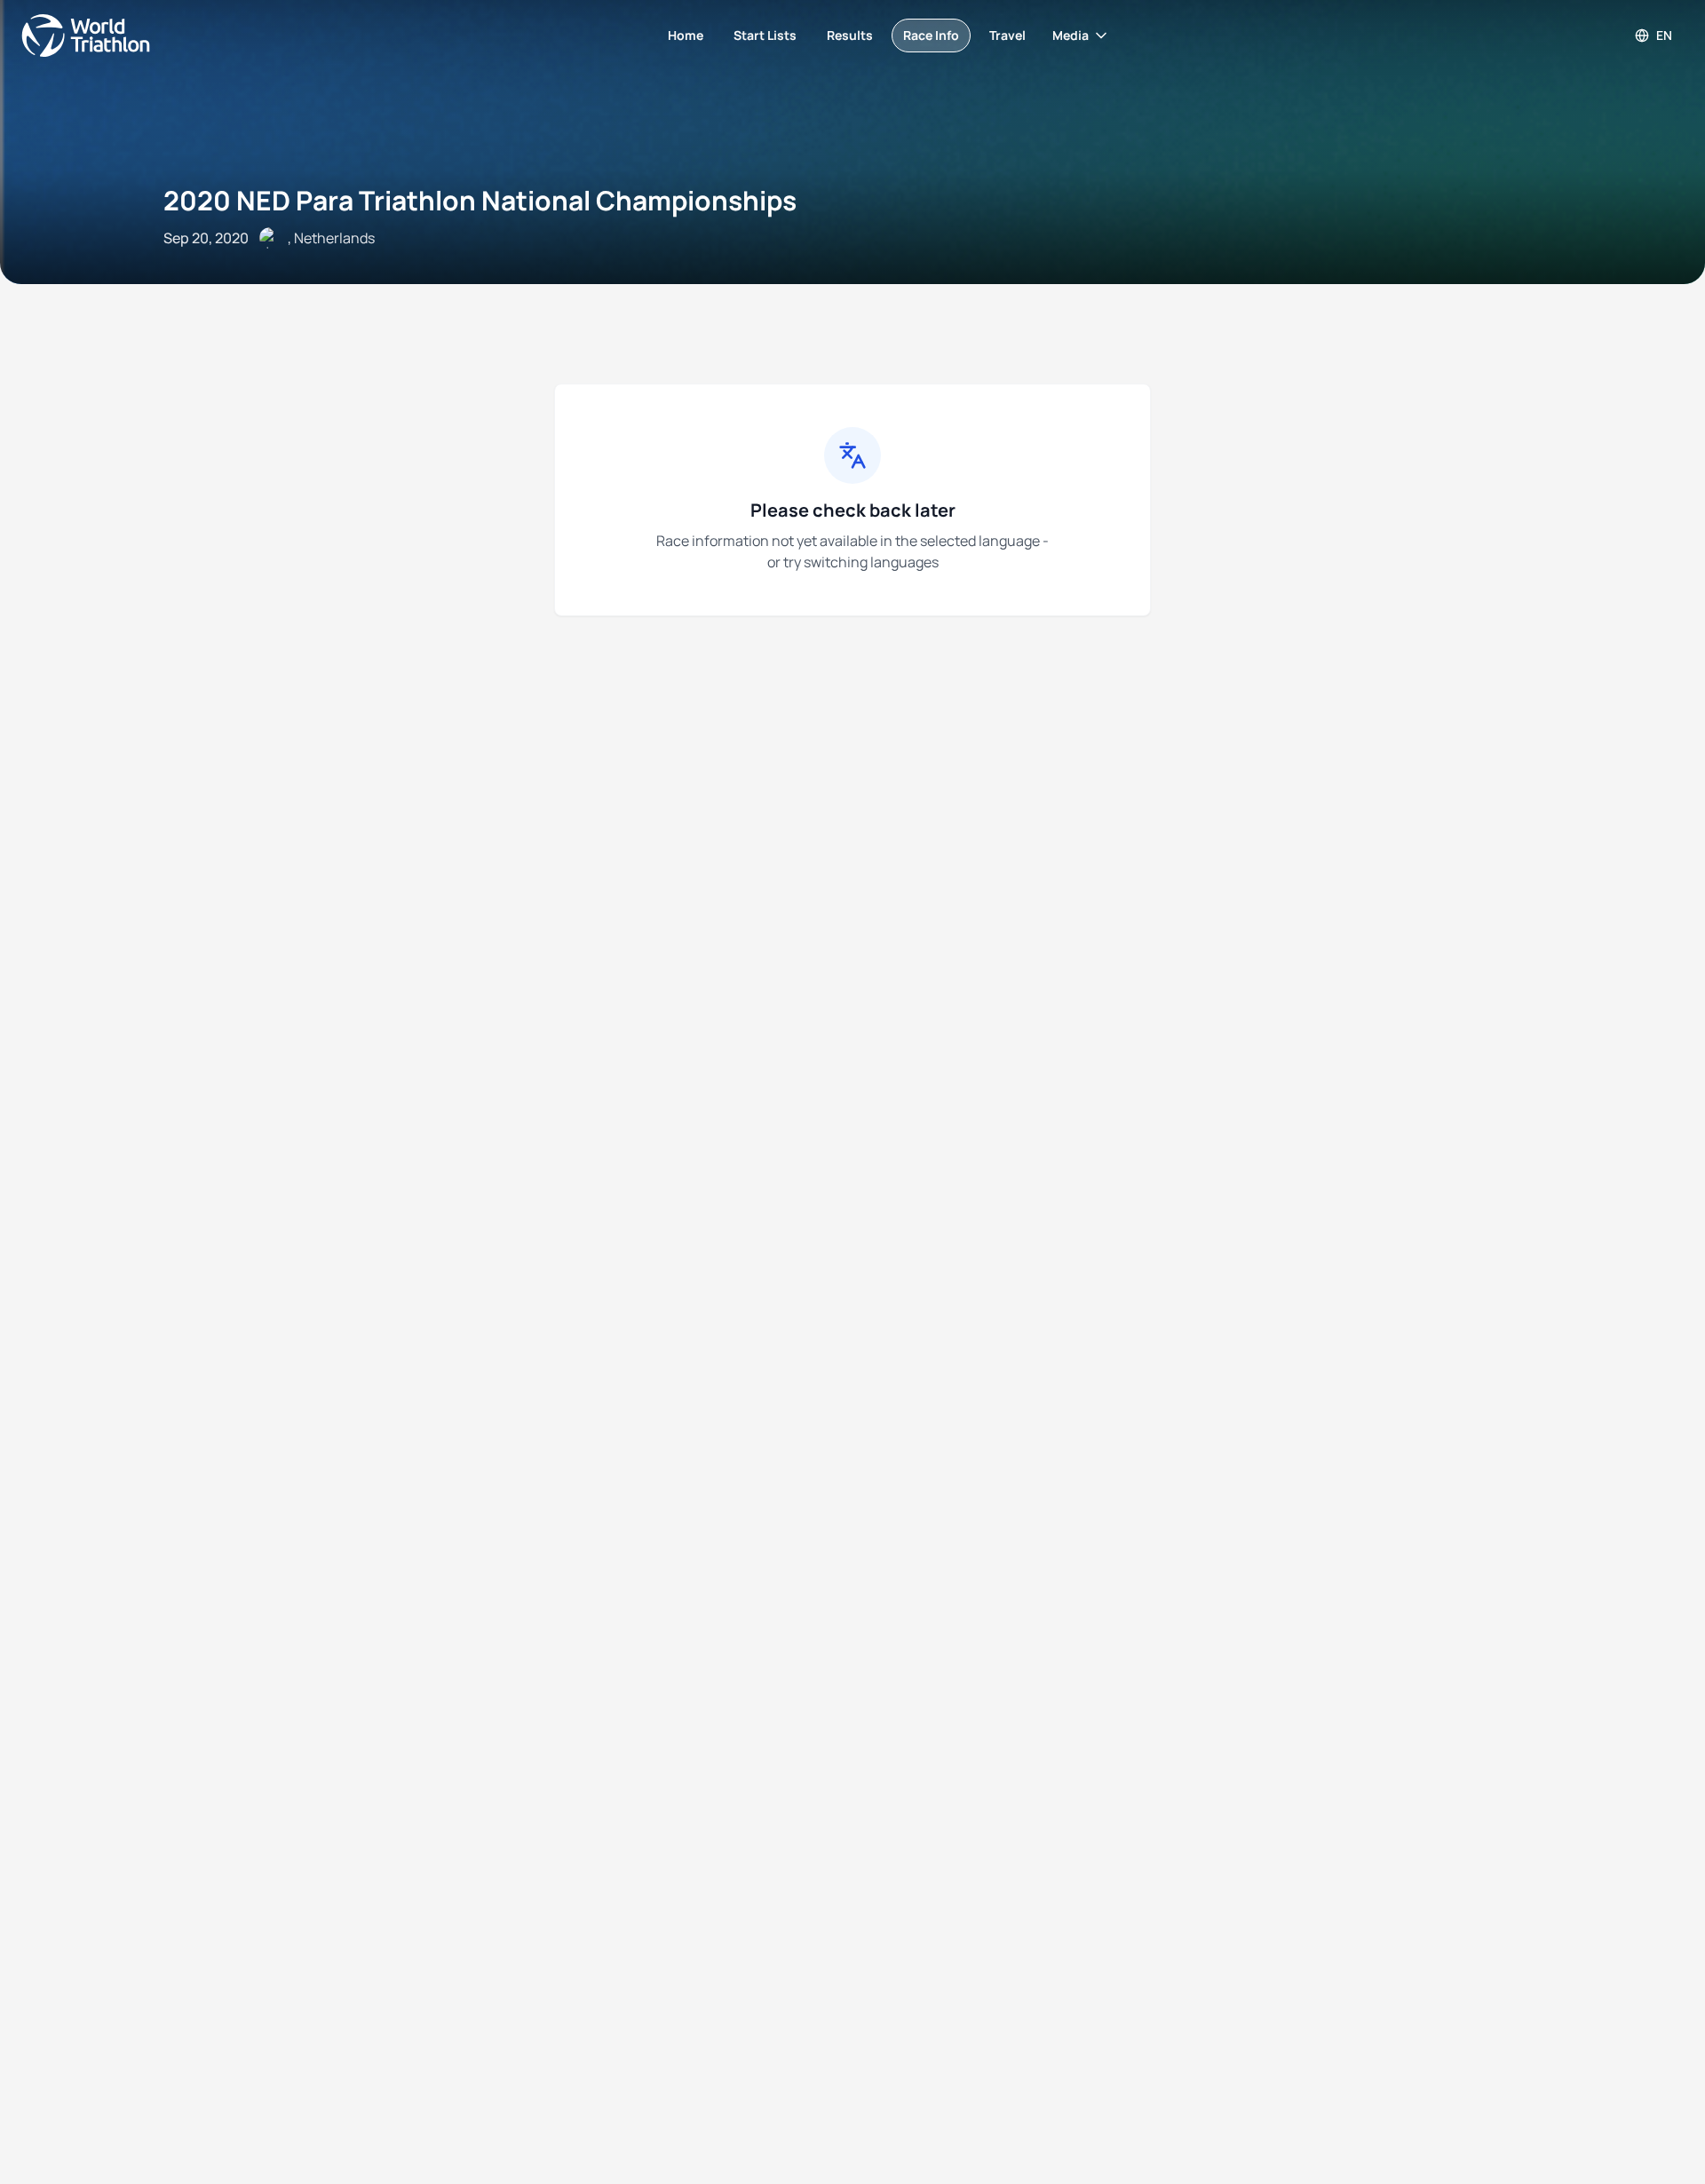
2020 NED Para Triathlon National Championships (480, 200)
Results (850, 35)
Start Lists (765, 35)
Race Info (931, 35)
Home (686, 35)
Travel (1007, 35)
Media (1071, 35)
